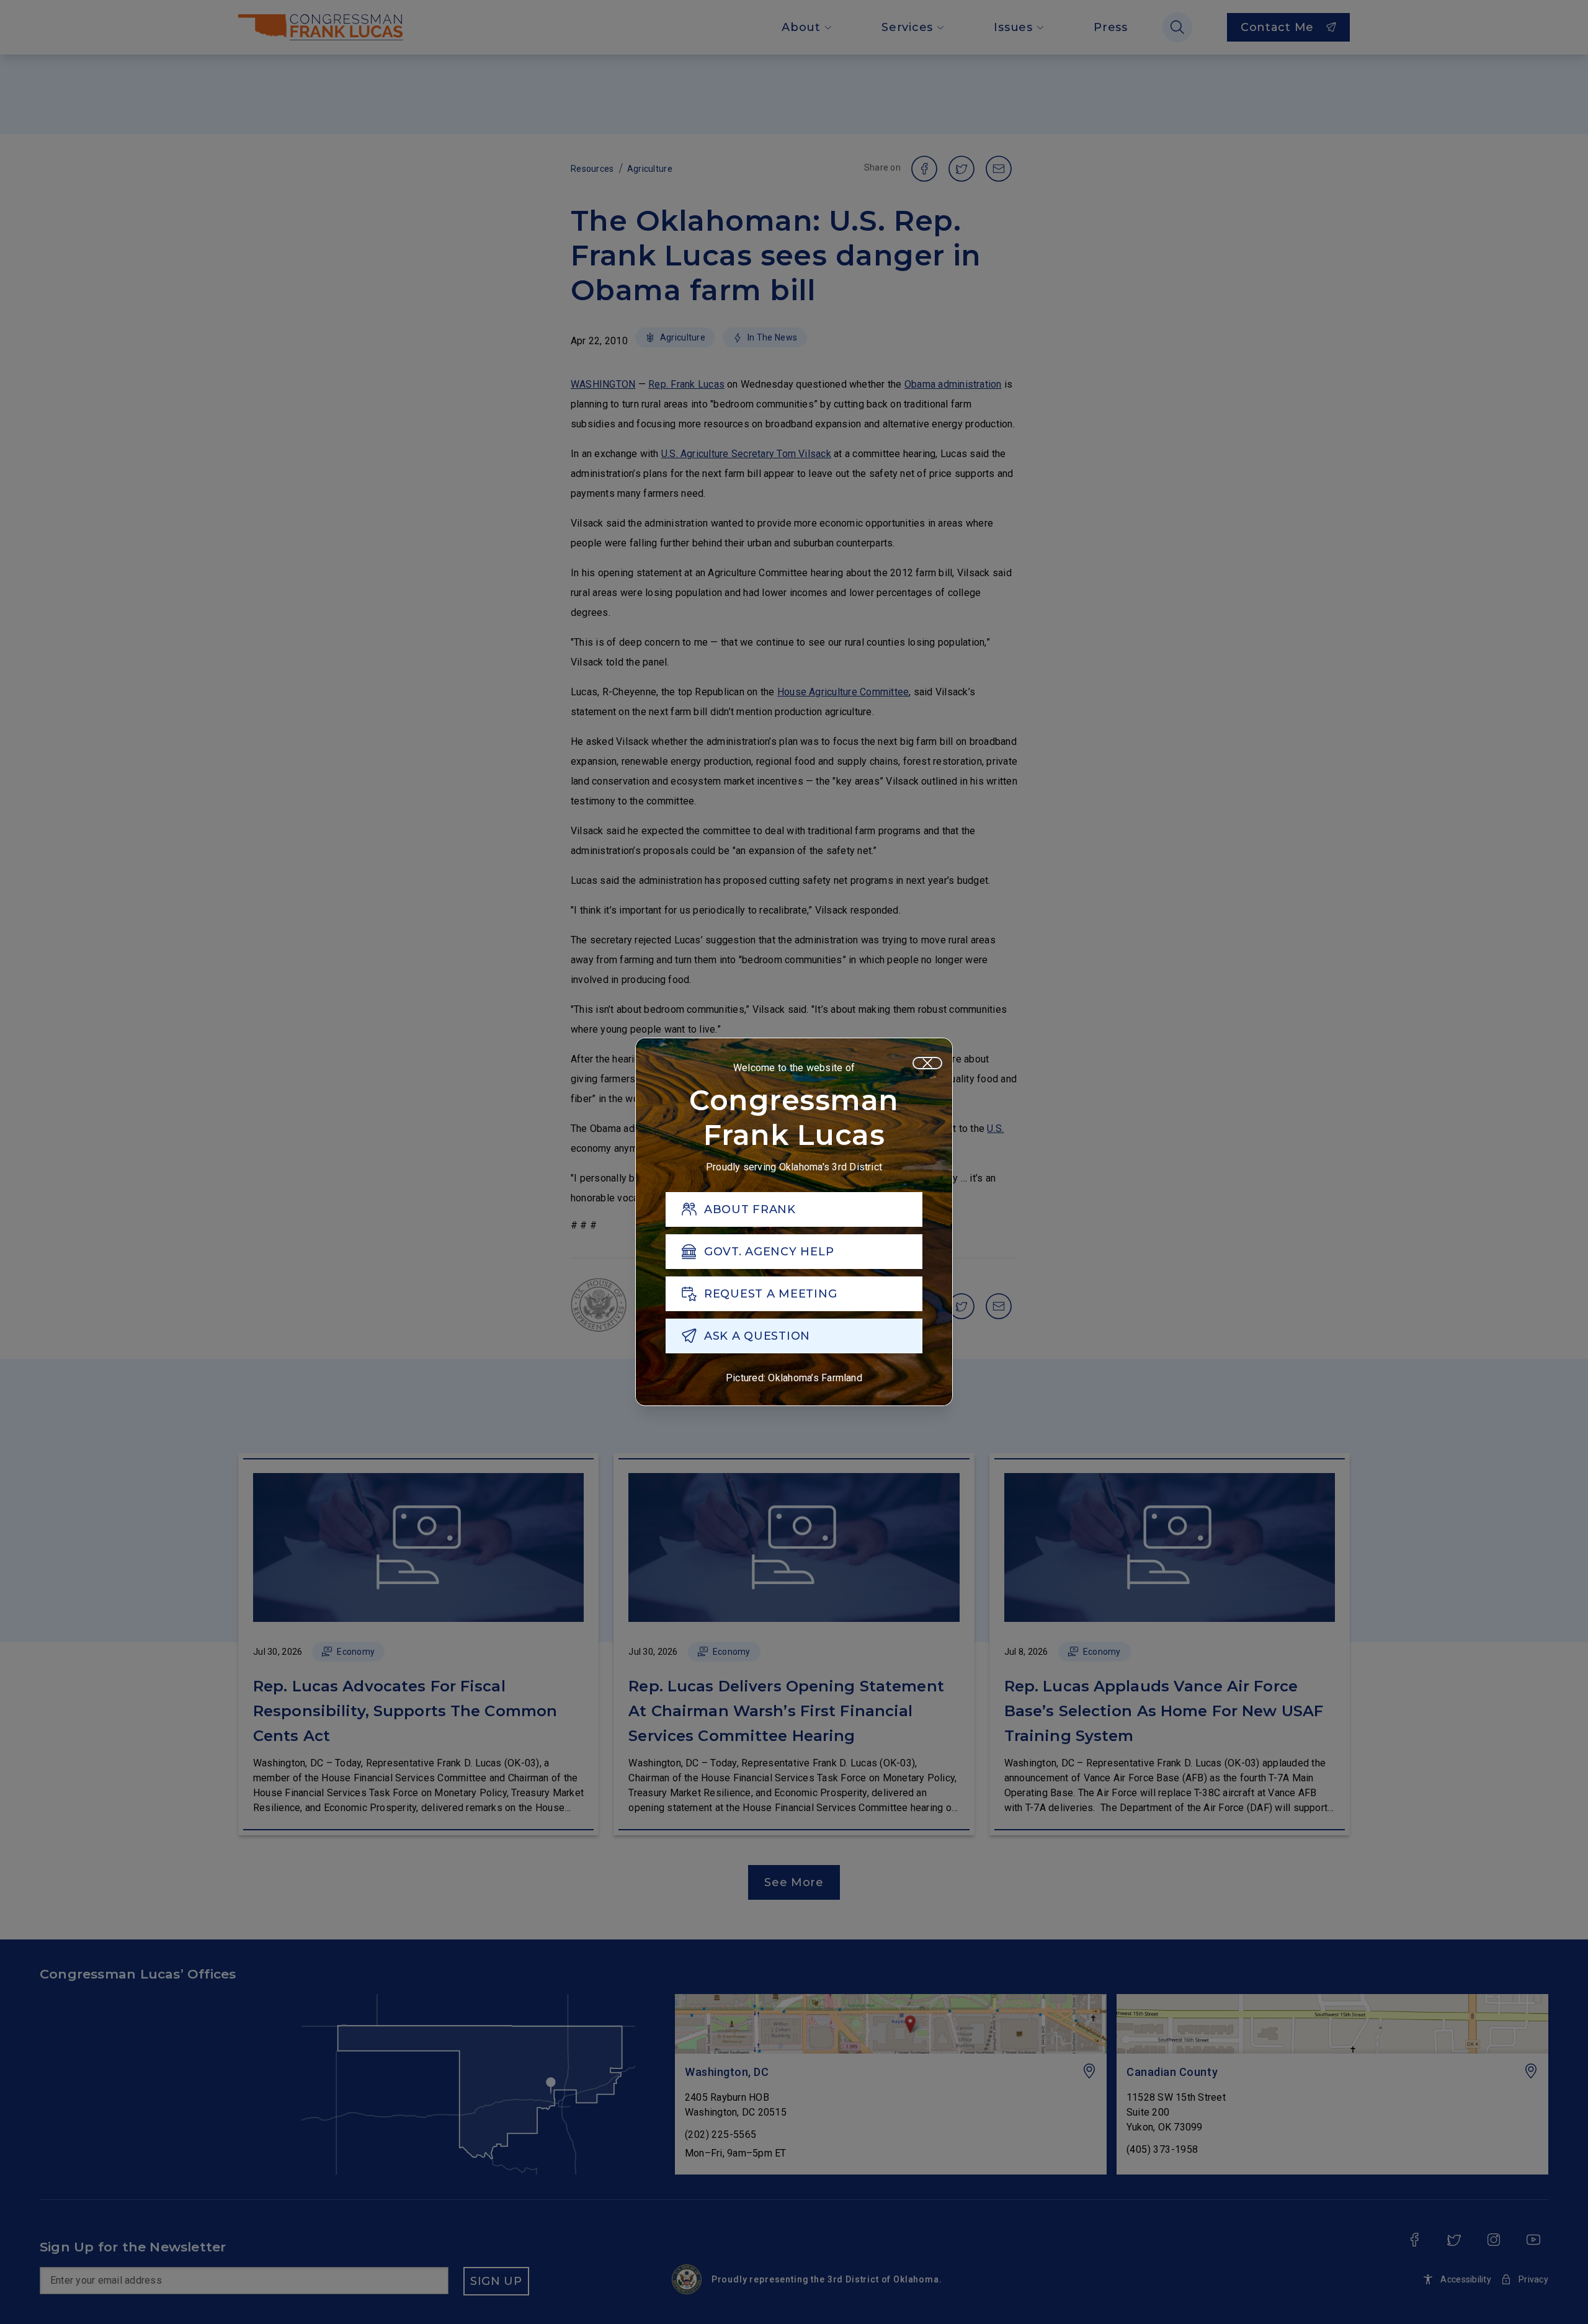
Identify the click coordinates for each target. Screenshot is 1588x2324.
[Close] (927, 1063)
